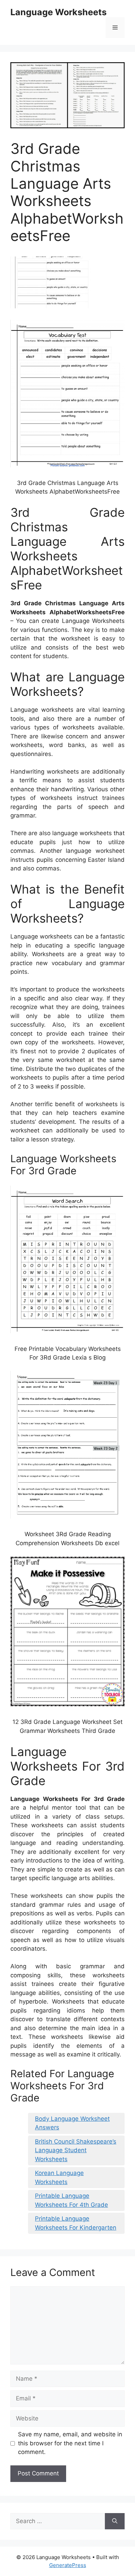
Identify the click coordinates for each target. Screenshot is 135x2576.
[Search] (115, 2521)
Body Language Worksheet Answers (72, 2123)
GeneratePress (68, 2565)
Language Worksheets (58, 12)
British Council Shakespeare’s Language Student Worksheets (76, 2150)
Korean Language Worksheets (59, 2177)
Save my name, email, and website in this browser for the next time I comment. (70, 2443)
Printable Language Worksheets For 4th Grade (71, 2200)
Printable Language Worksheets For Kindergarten (76, 2223)
